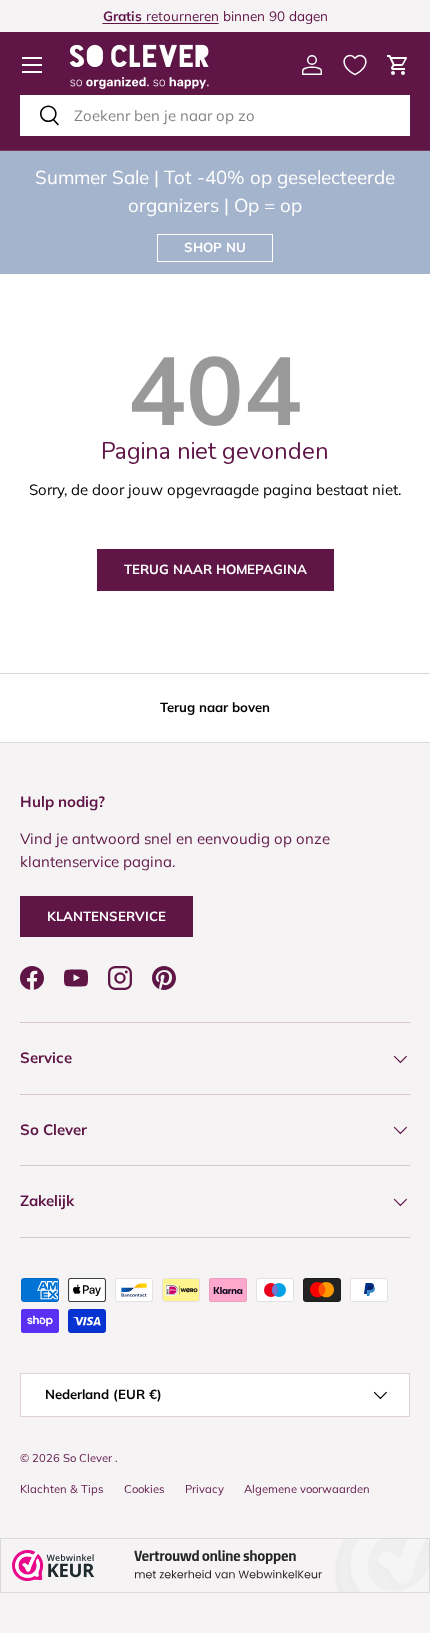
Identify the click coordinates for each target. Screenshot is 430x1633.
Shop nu (215, 247)
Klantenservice (106, 916)
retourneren (161, 15)
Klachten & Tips (62, 1489)
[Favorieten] (355, 65)
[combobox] (215, 115)
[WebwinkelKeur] (215, 1565)
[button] (398, 65)
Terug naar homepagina (215, 569)
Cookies (144, 1489)
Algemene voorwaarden (307, 1489)
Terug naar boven (215, 707)
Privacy (204, 1489)
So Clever (89, 1458)
